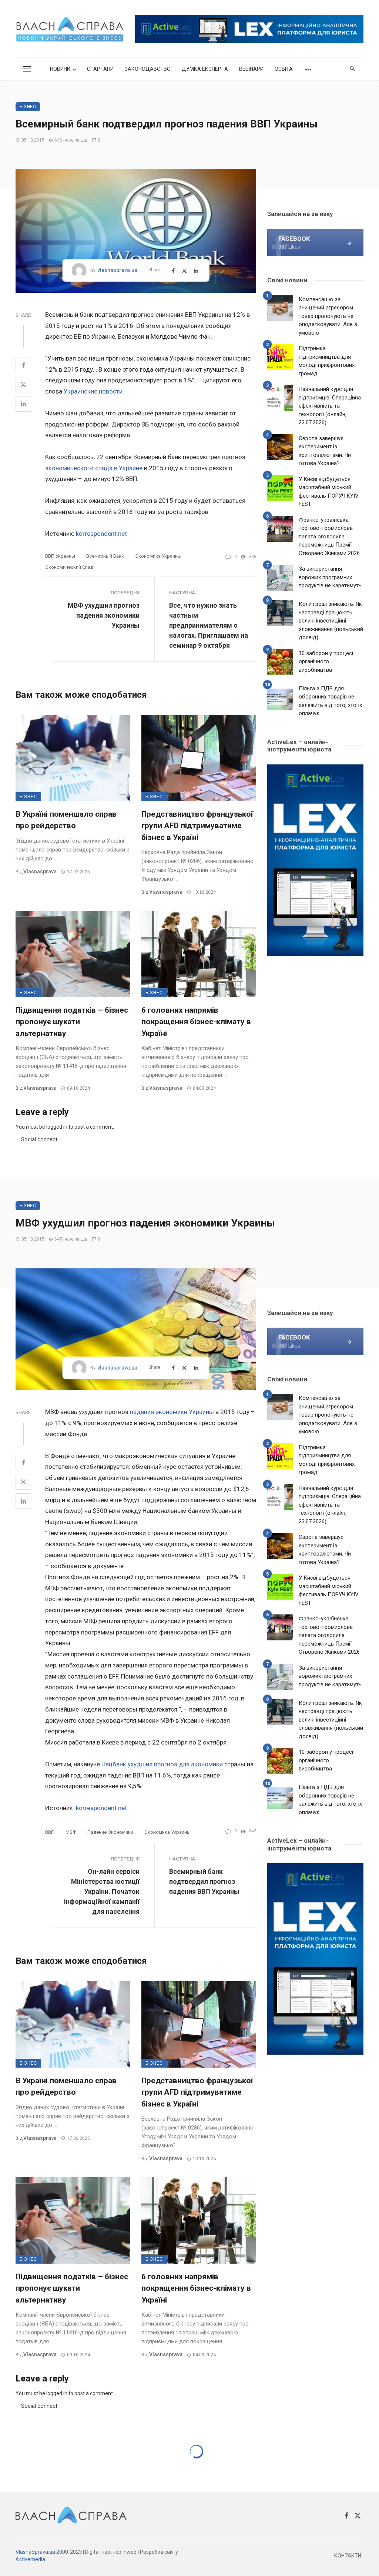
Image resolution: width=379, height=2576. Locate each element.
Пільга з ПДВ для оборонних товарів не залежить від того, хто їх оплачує (330, 701)
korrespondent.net (101, 534)
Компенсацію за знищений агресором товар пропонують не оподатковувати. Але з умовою (328, 316)
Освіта (284, 69)
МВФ (71, 1832)
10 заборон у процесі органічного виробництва (326, 662)
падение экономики (110, 1832)
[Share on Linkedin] (23, 404)
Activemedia (30, 2559)
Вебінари (251, 69)
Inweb (130, 2552)
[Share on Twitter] (23, 385)
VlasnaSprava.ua (35, 2552)
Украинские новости (93, 391)
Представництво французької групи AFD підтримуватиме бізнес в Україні (197, 826)
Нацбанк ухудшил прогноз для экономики (163, 1764)
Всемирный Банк (105, 556)
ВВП (50, 1832)
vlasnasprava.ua (117, 270)
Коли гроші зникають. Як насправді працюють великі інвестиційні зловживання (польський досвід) (331, 621)
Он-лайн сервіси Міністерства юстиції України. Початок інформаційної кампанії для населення (102, 1891)
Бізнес (28, 107)
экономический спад (69, 567)
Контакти (348, 2556)
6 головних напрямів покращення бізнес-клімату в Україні (196, 1022)
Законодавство (148, 69)
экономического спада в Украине (94, 468)
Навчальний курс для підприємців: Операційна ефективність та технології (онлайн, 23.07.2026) (330, 406)
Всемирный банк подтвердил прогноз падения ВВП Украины (204, 1881)
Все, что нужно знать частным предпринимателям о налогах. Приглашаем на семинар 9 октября (209, 625)
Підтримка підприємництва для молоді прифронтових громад (327, 361)
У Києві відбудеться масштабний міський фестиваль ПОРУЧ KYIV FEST (329, 492)
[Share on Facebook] (23, 365)
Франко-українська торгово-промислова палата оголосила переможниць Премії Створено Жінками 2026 (329, 537)
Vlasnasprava (40, 872)
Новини (60, 69)
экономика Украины (158, 556)
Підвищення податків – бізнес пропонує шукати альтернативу (72, 1022)
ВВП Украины (60, 556)
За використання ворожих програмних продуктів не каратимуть (330, 577)
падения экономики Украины (172, 1412)
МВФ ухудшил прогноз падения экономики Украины (104, 615)
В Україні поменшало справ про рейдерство (66, 820)
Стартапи (100, 69)
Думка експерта (205, 69)
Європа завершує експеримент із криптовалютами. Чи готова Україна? (325, 451)
